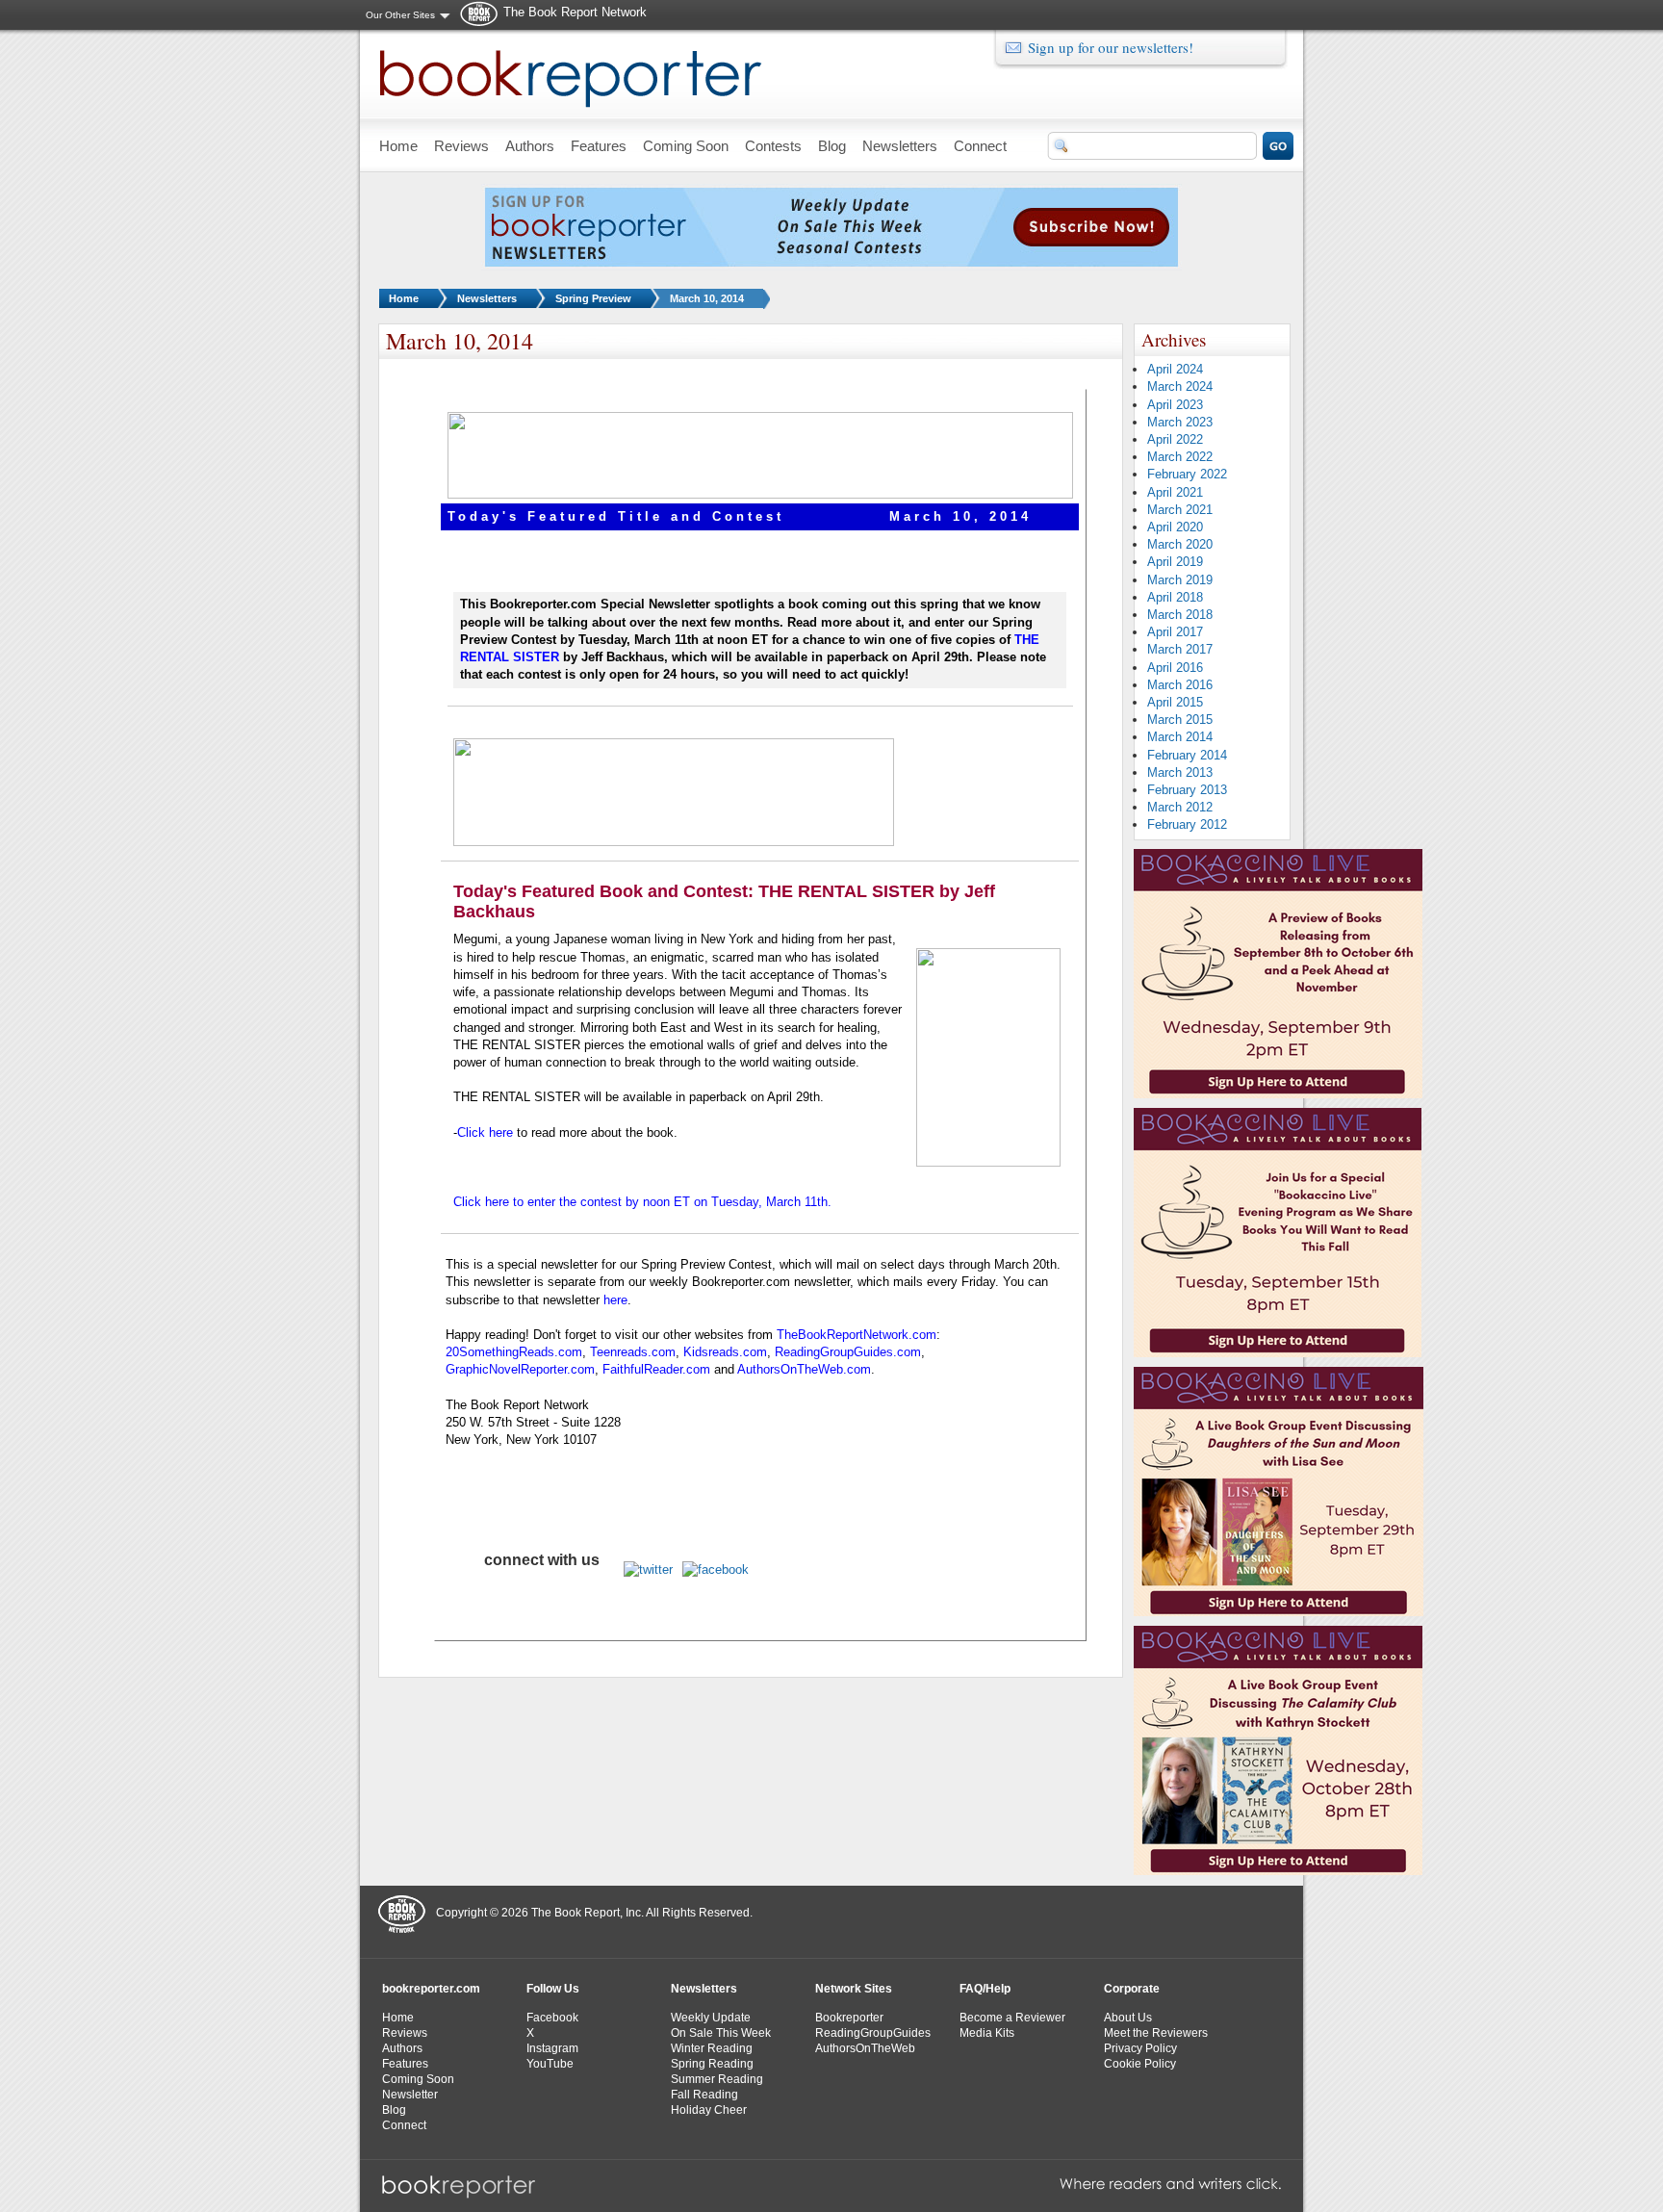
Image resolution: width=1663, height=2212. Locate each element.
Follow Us (553, 1989)
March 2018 (1180, 615)
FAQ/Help (985, 1989)
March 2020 (1180, 544)
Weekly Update (711, 2018)
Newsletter (410, 2095)
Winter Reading (712, 2048)
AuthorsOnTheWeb (865, 2048)
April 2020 (1175, 527)
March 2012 (1180, 807)
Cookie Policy (1140, 2064)
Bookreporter (849, 2018)
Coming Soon (418, 2079)
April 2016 (1175, 668)
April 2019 (1175, 562)
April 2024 (1175, 369)
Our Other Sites (400, 15)
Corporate (1132, 1989)
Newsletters (487, 298)
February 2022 (1187, 474)
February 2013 (1187, 790)
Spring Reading (712, 2064)
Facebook (552, 2018)
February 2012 (1187, 824)
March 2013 (1180, 772)
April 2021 (1175, 492)
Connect (404, 2125)
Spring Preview (593, 298)
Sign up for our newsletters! (1111, 47)
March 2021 (1180, 510)
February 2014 (1187, 755)
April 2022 (1175, 439)
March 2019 (1180, 580)
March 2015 (1180, 720)
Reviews (405, 2033)
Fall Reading (704, 2095)
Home (404, 298)
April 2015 (1175, 702)
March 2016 (1180, 685)
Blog (394, 2110)
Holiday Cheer (709, 2110)
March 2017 (1180, 649)
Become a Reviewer (1012, 2018)
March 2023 (1180, 422)
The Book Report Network (575, 12)
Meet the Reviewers (1156, 2033)
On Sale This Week (721, 2033)
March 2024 (1180, 386)
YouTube (550, 2064)
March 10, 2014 (707, 298)
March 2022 (1180, 457)
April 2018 (1175, 597)
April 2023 (1175, 405)
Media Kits (987, 2033)
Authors (402, 2048)
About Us (1128, 2018)
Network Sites (854, 1989)
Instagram (552, 2048)
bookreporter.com (431, 1989)
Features (405, 2064)
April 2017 (1175, 632)
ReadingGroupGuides (873, 2033)
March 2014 (1180, 737)
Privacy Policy (1140, 2048)
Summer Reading (717, 2079)
